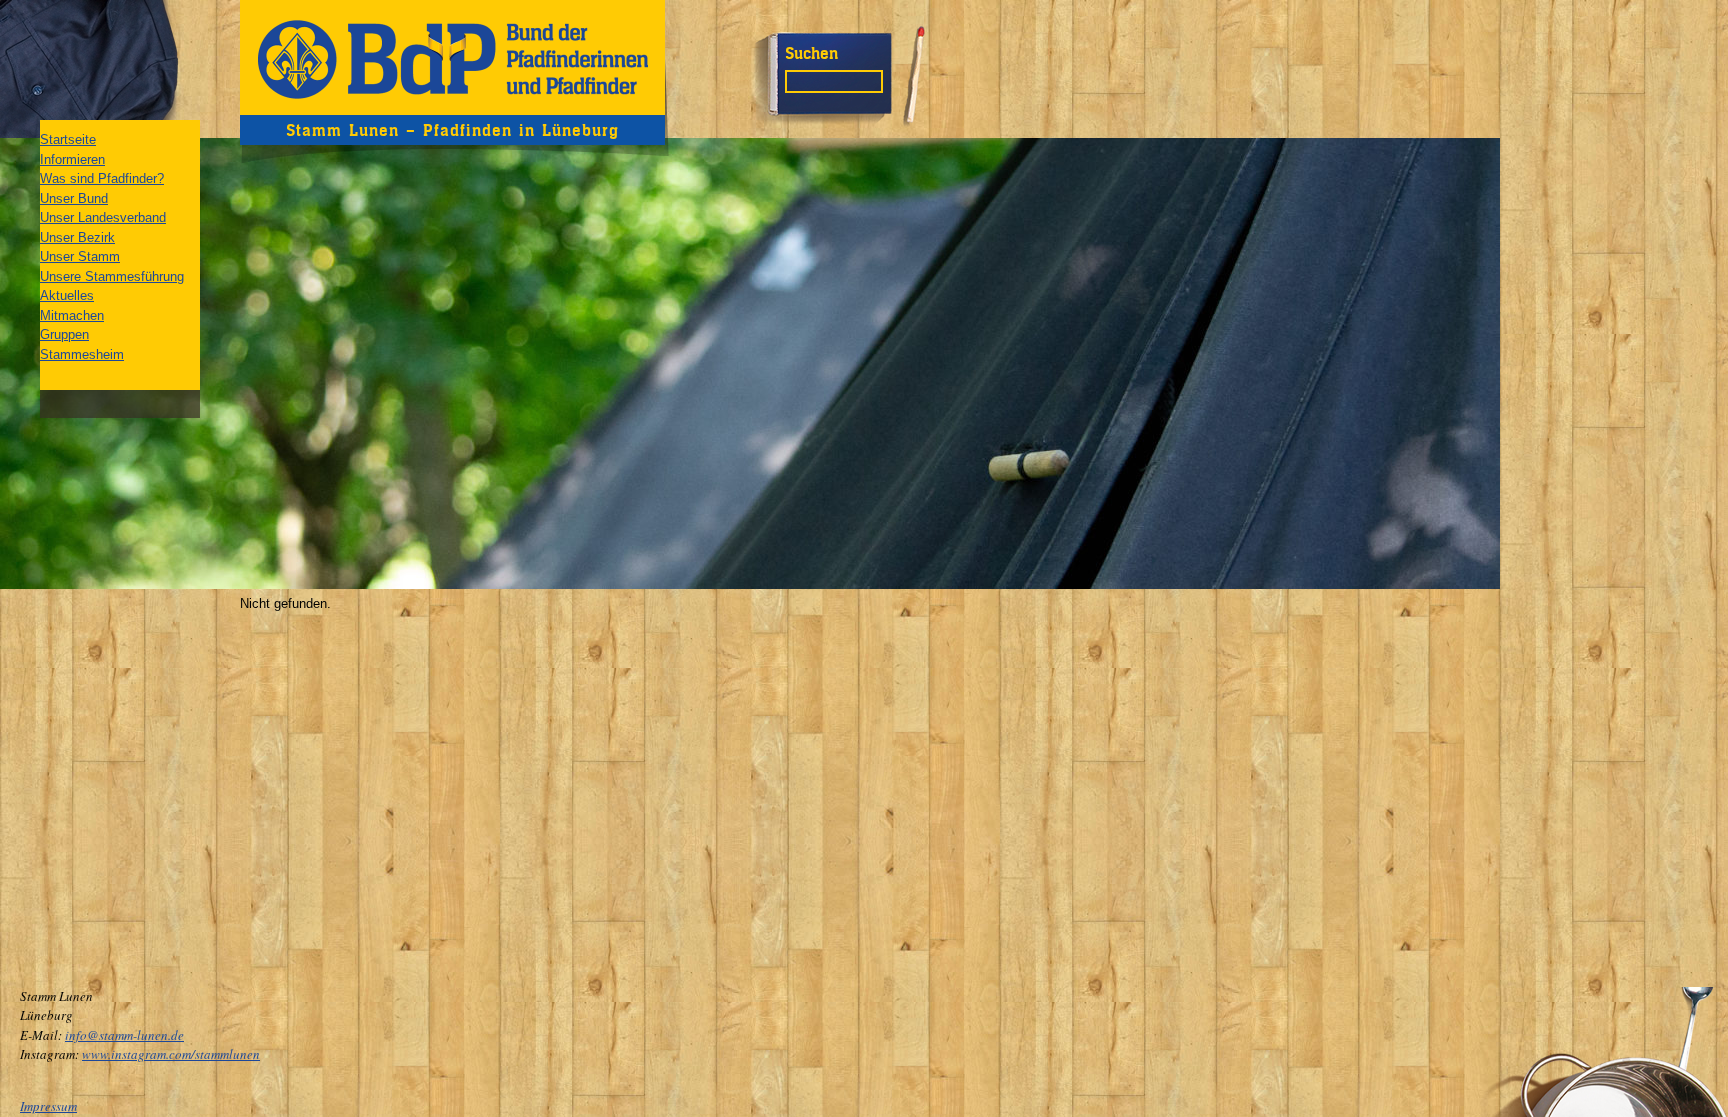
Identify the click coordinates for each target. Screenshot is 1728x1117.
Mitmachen (72, 315)
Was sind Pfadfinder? (102, 178)
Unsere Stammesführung (112, 276)
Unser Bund (74, 198)
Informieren (72, 159)
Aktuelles (67, 295)
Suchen (811, 53)
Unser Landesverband (103, 217)
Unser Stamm (80, 256)
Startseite (68, 139)
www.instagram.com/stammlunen (171, 1054)
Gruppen (64, 334)
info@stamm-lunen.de (124, 1035)
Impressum (48, 1106)
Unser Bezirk (77, 237)
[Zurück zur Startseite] (452, 57)
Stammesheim (82, 354)
